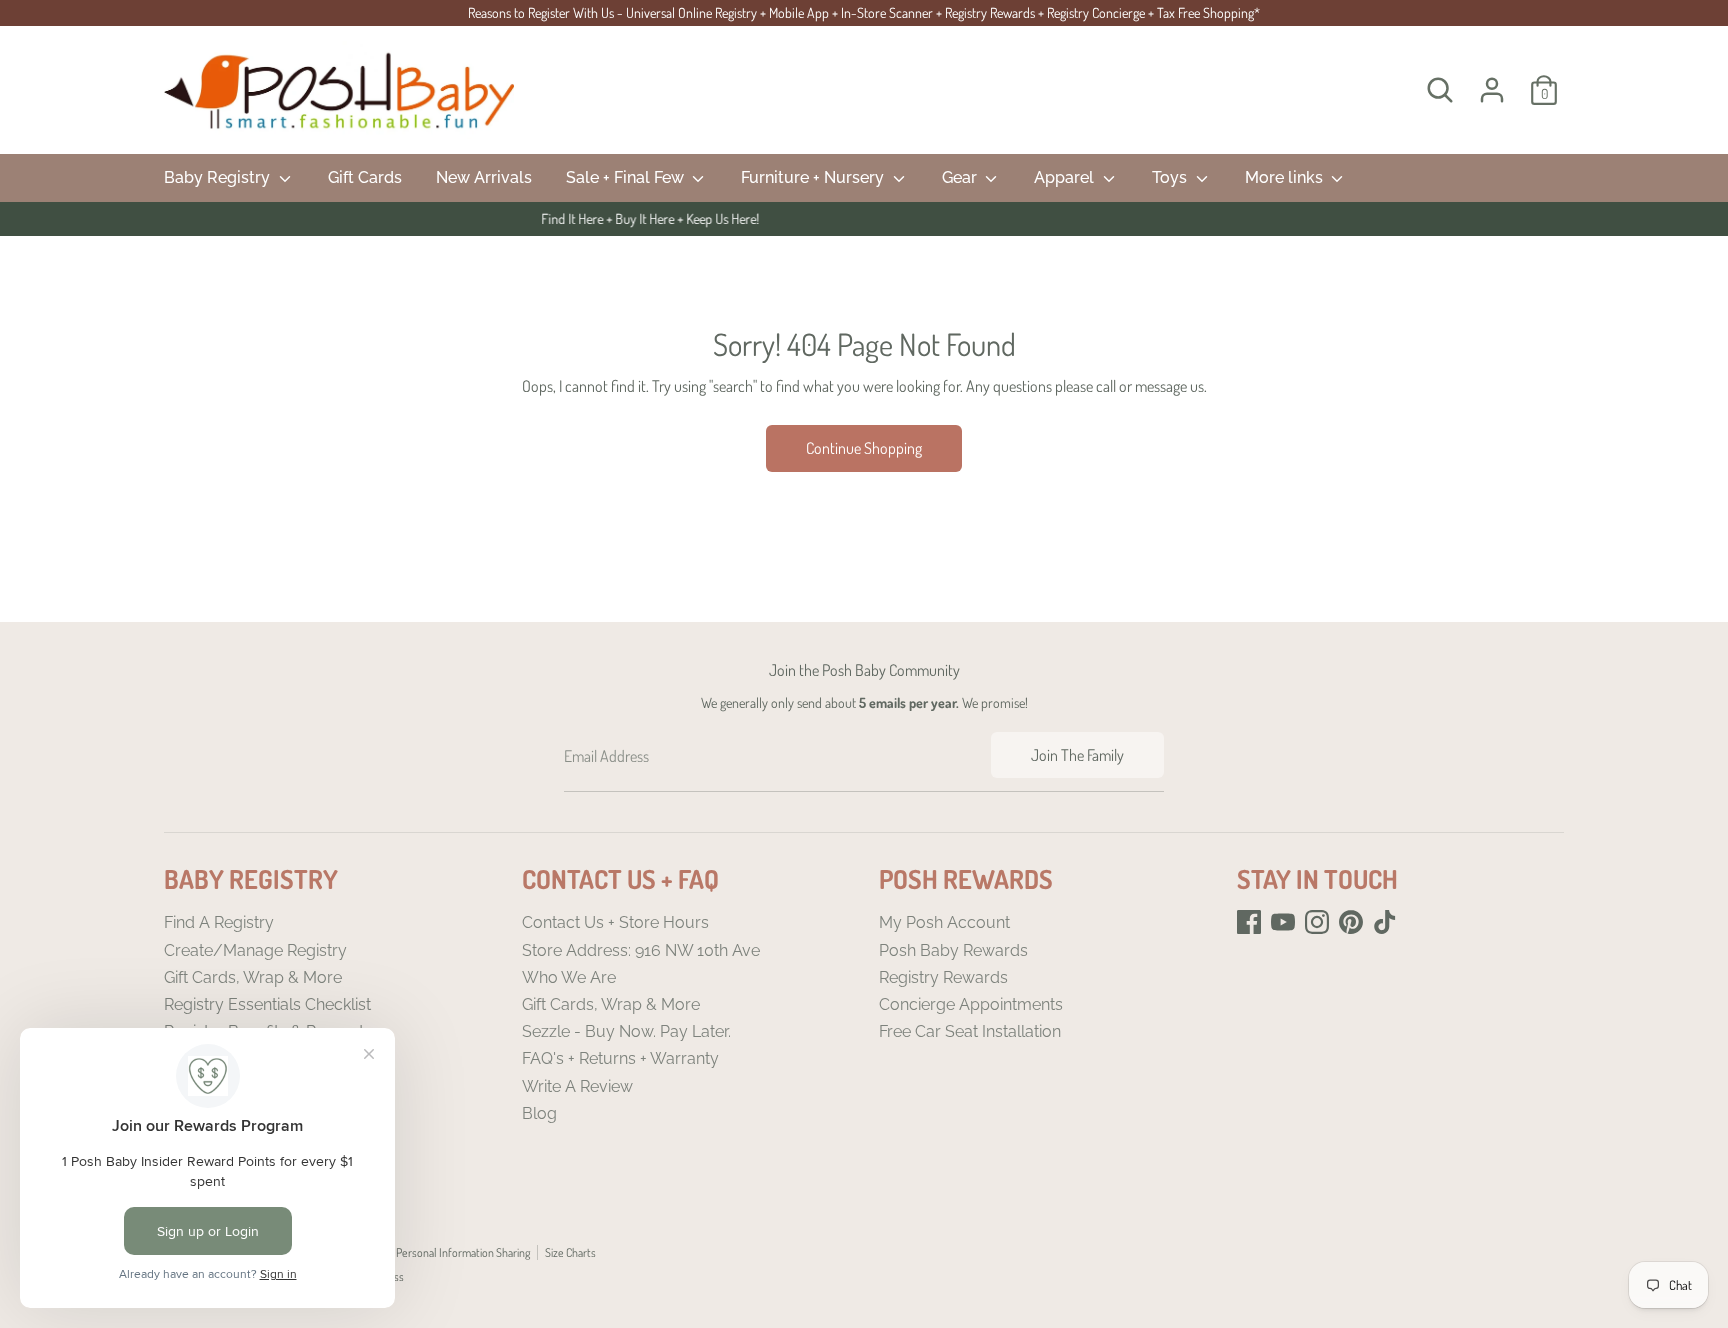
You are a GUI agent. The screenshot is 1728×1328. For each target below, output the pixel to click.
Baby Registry (219, 177)
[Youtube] (1283, 922)
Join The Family (1077, 755)
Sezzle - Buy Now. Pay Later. (626, 1031)
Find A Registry (219, 922)
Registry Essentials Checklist (267, 1004)
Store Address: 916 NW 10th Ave (641, 950)
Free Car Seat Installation (970, 1031)
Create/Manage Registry (255, 950)
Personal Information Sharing (463, 1252)
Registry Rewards (943, 977)
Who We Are (569, 977)
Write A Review (577, 1086)
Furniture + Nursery (814, 177)
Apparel (1066, 177)
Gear (961, 177)
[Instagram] (1317, 922)
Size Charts (570, 1252)
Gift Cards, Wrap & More (253, 977)
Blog (539, 1113)
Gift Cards (365, 177)
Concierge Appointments (971, 1004)
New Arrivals (484, 177)
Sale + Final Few (627, 177)
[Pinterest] (1351, 922)
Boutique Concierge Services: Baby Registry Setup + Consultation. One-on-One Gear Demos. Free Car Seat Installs (887, 218)
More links (1286, 177)
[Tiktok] (1385, 922)
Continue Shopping (864, 448)
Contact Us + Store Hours (615, 922)
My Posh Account (944, 922)
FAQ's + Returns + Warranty (620, 1058)
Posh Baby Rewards (953, 950)
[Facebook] (1249, 922)
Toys (1171, 177)
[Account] (1492, 90)
